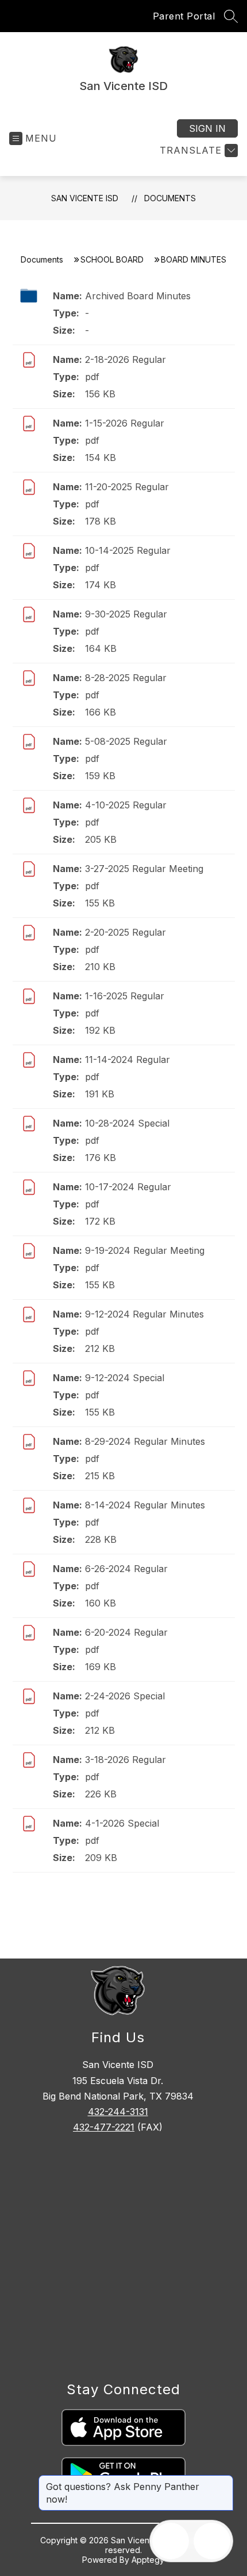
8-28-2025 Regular (126, 678)
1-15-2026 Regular (125, 423)
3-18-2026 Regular (126, 1760)
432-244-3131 (118, 2112)
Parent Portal (184, 16)
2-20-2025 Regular (126, 932)
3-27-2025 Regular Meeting (144, 869)
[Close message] (224, 2481)
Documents (170, 198)
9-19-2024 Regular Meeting (145, 1250)
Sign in (207, 128)
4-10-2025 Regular (126, 805)
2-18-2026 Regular (126, 359)
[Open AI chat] (212, 2541)
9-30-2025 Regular (126, 614)
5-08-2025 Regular (126, 741)
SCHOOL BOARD (112, 259)
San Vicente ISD (85, 198)
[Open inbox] (171, 2541)
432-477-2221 (104, 2127)
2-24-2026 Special (125, 1696)
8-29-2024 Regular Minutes (145, 1441)
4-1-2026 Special (122, 1823)
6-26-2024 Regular (126, 1569)
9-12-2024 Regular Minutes (144, 1314)
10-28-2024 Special (127, 1123)
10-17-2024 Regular (128, 1187)
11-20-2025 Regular (127, 487)
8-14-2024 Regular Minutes (145, 1505)
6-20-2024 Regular (126, 1632)
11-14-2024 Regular (128, 1060)
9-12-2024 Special (125, 1378)
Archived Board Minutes (138, 296)
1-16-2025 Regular (125, 996)
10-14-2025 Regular (128, 550)
